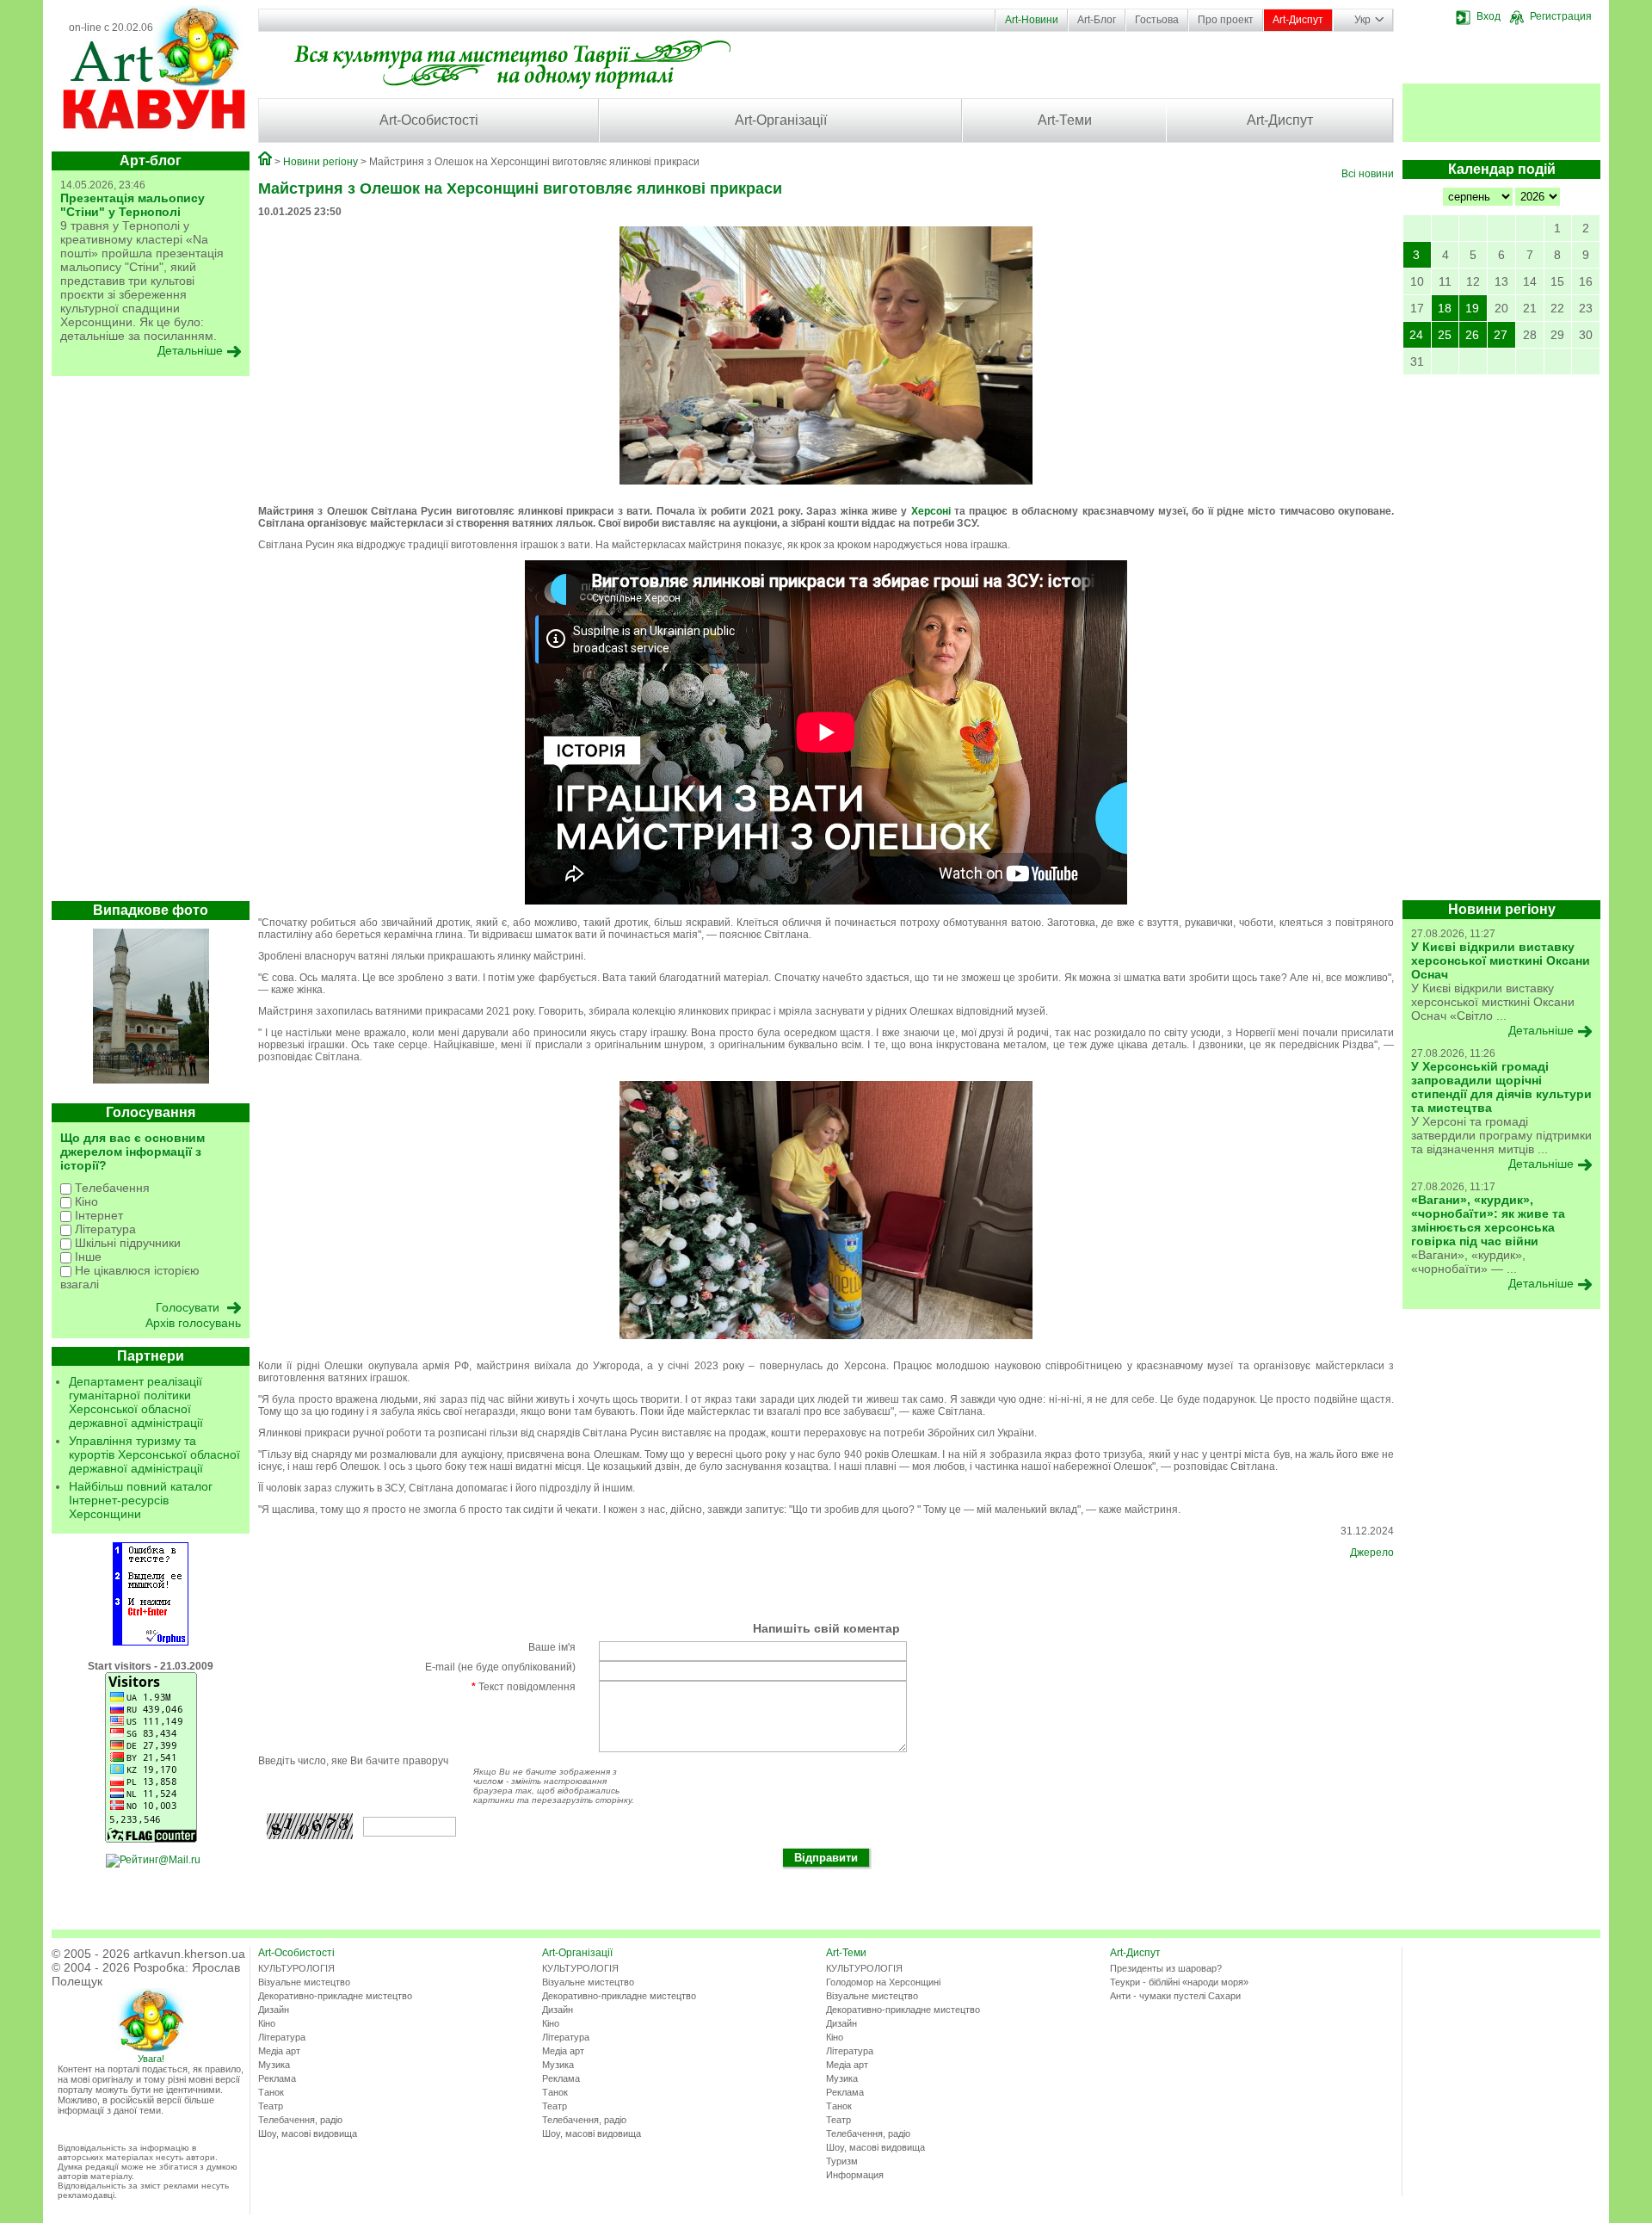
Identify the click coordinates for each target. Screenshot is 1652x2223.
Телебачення (111, 1188)
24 (1416, 335)
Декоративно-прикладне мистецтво (335, 1996)
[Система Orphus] (151, 1642)
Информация (855, 2175)
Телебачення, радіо (300, 2120)
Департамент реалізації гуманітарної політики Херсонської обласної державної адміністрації (136, 1402)
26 (1472, 335)
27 (1501, 335)
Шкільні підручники (126, 1243)
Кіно (85, 1201)
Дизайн (274, 2010)
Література (104, 1229)
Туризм (842, 2161)
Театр (271, 2106)
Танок (271, 2092)
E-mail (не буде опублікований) (500, 1667)
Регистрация (1561, 16)
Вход (1489, 16)
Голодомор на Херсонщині (883, 1982)
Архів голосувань (193, 1323)
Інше (86, 1257)
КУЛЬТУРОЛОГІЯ (296, 1968)
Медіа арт (279, 2051)
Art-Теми (1065, 120)
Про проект (1226, 20)
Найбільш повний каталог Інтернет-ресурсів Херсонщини (141, 1500)
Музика (274, 2065)
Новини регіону (321, 162)
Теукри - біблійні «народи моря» (1179, 1982)
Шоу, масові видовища (308, 2133)
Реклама (277, 2078)
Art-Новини (1032, 20)
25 (1445, 335)
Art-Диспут (1298, 20)
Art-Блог (1097, 20)
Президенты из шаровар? (1166, 1968)
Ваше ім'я (552, 1647)
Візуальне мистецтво (304, 1982)
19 (1472, 308)
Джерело (1372, 1553)
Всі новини (1368, 174)
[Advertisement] (151, 643)
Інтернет (97, 1215)
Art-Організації (781, 120)
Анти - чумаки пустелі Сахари (1175, 1996)
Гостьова (1157, 20)
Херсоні (931, 511)
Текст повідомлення (524, 1687)
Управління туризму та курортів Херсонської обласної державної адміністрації (154, 1454)
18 (1445, 308)
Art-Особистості (429, 120)
